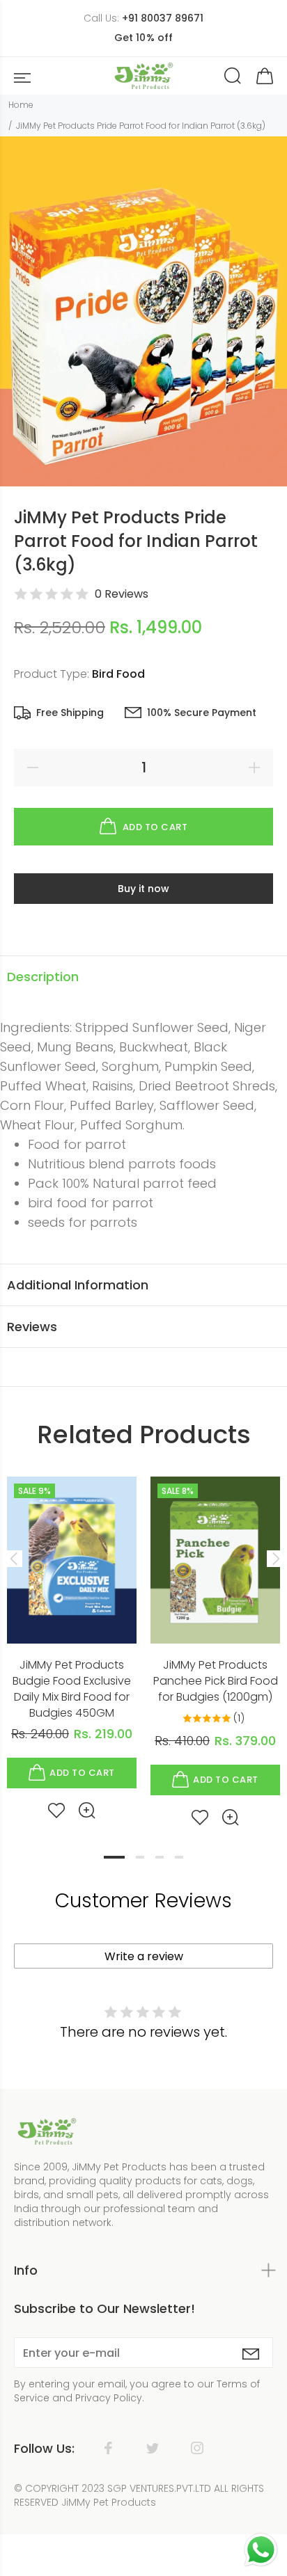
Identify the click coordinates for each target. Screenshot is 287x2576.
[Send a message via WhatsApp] (261, 2550)
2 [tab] (140, 1857)
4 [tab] (179, 1857)
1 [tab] (114, 1857)
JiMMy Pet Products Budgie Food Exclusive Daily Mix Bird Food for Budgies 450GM (72, 1689)
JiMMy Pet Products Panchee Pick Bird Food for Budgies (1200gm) (216, 1681)
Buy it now (143, 889)
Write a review (144, 1956)
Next (274, 1559)
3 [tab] (160, 1857)
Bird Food (118, 674)
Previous (13, 1559)
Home (21, 105)
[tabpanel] (72, 1637)
